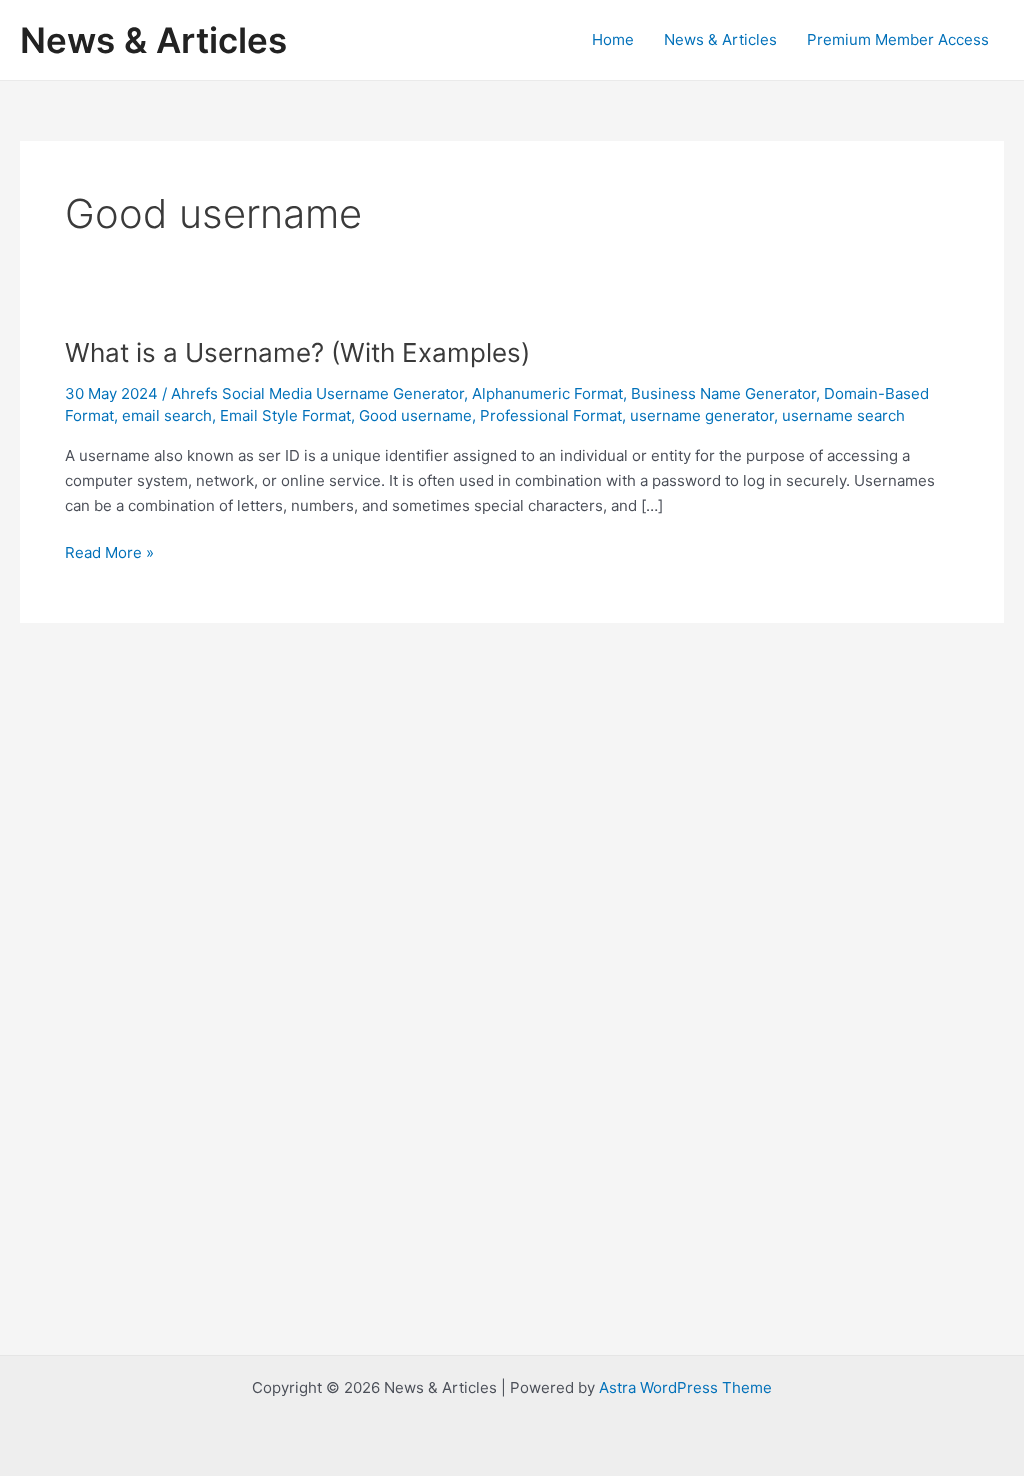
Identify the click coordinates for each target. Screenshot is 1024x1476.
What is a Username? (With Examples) (297, 352)
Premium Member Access (898, 39)
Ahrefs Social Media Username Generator (317, 393)
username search (843, 415)
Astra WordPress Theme (685, 1387)
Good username (415, 415)
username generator (702, 415)
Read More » (109, 554)
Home (613, 39)
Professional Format (551, 415)
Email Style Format (285, 415)
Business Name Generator (723, 393)
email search (167, 415)
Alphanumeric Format (547, 393)
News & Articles (153, 40)
